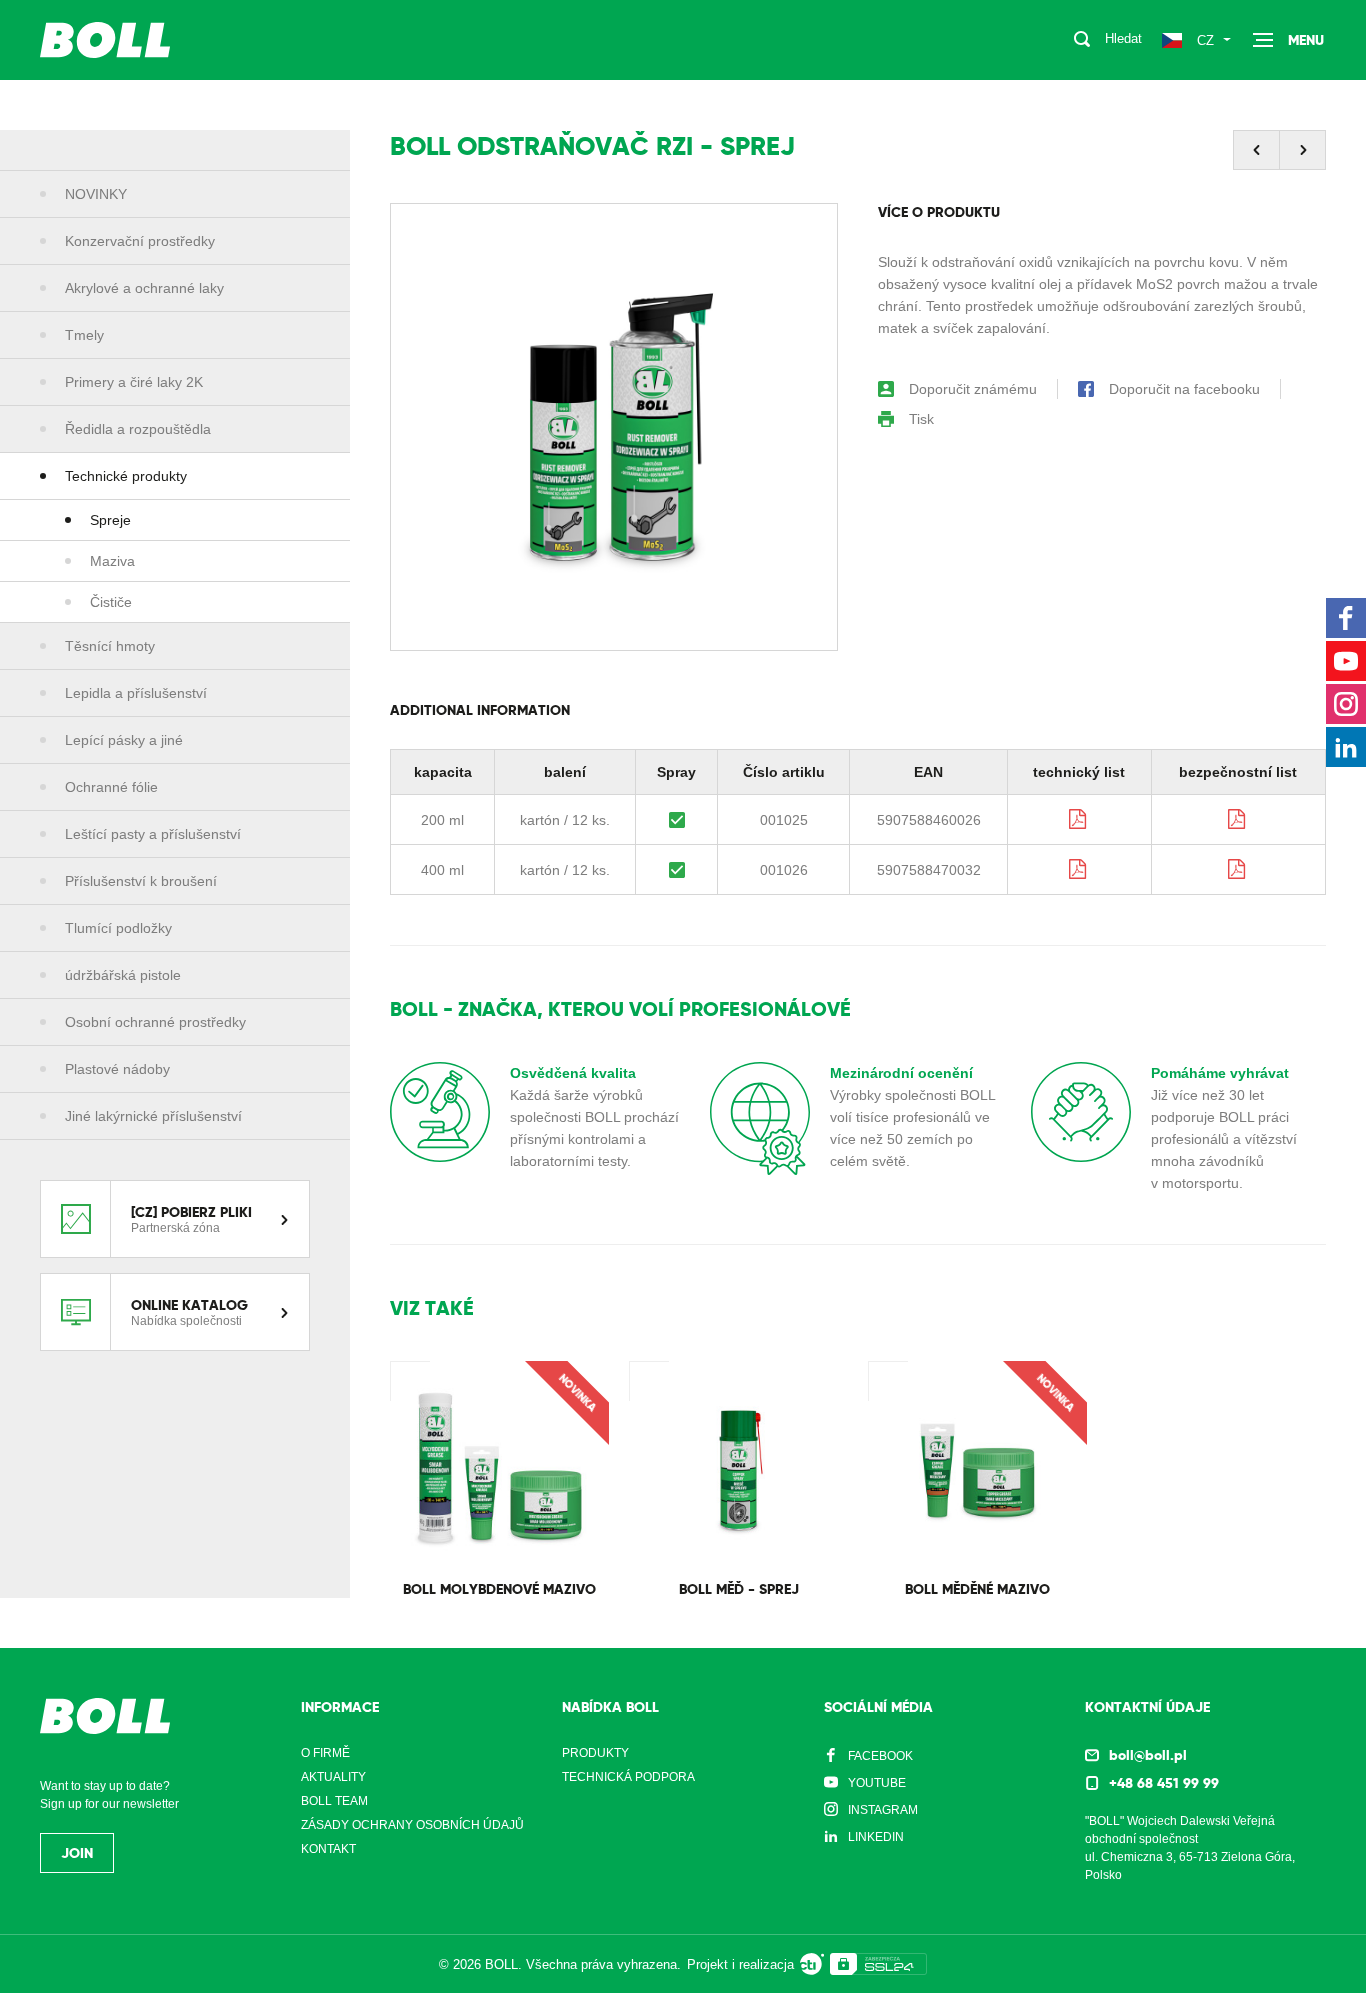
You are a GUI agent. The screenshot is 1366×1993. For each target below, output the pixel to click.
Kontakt (328, 1849)
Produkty (595, 1753)
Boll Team (334, 1801)
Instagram (883, 1810)
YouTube (877, 1783)
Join (77, 1853)
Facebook (880, 1756)
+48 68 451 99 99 (1164, 1783)
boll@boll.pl (1148, 1755)
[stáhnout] (1079, 818)
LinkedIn (876, 1837)
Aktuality (333, 1777)
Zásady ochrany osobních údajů (412, 1825)
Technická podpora (628, 1777)
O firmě (325, 1753)
